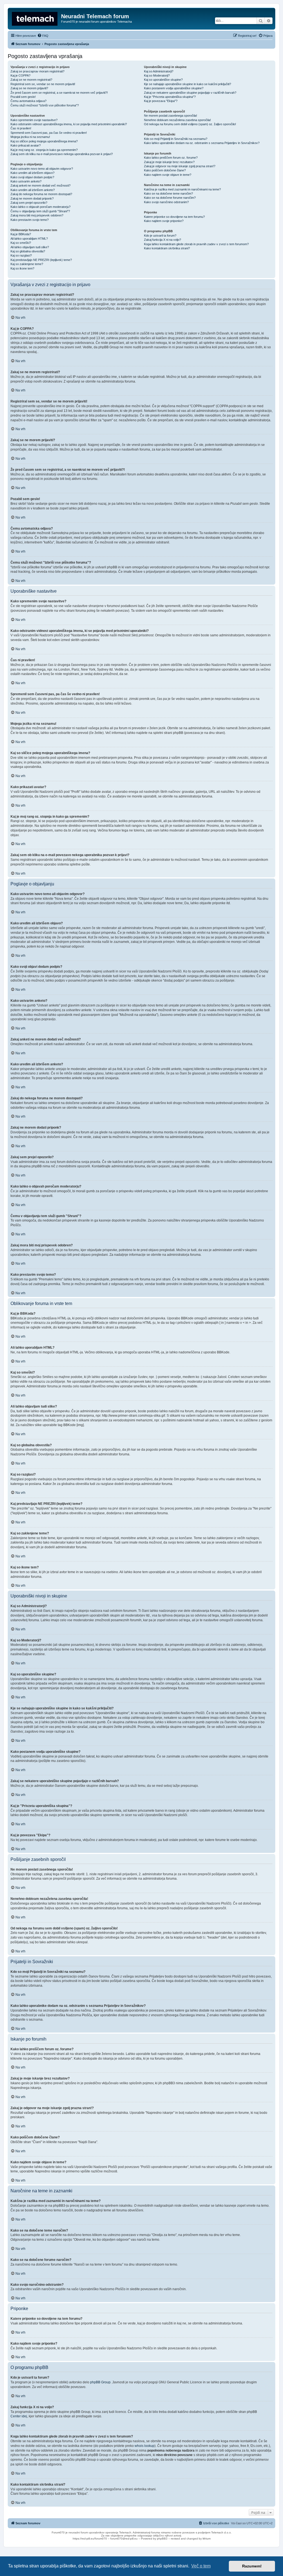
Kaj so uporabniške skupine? (163, 80)
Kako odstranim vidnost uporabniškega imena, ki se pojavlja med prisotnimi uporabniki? (69, 124)
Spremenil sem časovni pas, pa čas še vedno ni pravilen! (49, 133)
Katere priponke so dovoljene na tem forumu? (174, 217)
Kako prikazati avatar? (26, 145)
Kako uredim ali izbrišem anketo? (33, 190)
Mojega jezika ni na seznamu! (30, 137)
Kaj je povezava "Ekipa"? (161, 101)
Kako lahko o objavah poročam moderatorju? (40, 207)
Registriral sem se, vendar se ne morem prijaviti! (43, 84)
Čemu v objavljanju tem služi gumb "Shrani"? (40, 211)
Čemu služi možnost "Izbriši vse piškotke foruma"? (45, 105)
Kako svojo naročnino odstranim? (166, 202)
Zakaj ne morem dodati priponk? (32, 198)
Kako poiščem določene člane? (165, 170)
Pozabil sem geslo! (23, 97)
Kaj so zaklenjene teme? (27, 264)
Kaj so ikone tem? (22, 268)
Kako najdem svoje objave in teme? (168, 175)
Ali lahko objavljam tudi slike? (30, 247)
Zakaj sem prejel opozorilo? (29, 203)
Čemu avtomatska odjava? (28, 101)
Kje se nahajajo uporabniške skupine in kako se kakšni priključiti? (188, 84)
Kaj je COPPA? (20, 75)
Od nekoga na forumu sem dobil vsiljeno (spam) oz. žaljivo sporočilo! (190, 124)
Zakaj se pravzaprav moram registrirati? (37, 71)
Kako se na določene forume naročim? (170, 198)
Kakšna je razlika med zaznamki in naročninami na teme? (182, 189)
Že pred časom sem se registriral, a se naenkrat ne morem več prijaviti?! (59, 93)
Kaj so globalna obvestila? (28, 251)
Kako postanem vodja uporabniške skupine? (174, 88)
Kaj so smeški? (21, 243)
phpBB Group (100, 2382)
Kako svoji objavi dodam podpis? (32, 177)
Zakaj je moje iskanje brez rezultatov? (169, 162)
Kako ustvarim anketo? (26, 181)
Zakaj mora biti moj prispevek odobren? (37, 215)
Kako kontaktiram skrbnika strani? (167, 248)
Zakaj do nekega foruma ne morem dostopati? (41, 194)
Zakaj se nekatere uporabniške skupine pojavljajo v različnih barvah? (190, 93)
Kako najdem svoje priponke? (164, 221)
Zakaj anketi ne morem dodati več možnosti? (40, 185)
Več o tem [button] (201, 2566)
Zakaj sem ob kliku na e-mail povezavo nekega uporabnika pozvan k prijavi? (62, 154)
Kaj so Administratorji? (159, 71)
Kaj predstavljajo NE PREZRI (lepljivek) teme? (41, 260)
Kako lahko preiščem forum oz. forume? (171, 158)
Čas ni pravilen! (21, 128)
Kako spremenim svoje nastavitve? (34, 120)
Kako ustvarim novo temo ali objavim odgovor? (42, 169)
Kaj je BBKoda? (21, 234)
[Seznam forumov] (35, 18)
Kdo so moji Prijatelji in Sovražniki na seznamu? (176, 139)
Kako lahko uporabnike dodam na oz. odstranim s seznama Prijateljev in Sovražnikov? (202, 143)
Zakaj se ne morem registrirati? (31, 80)
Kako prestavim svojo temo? (30, 220)
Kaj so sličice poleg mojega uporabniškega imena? (44, 141)
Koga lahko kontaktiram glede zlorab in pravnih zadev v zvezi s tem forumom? (196, 244)
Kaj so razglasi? (21, 255)
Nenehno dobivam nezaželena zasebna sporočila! (177, 120)
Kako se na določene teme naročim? (168, 193)
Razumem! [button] (252, 2566)
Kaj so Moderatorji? (157, 75)
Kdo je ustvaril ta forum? (160, 236)
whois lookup (145, 2446)
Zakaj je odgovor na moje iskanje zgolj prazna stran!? (180, 166)
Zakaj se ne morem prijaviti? (29, 88)
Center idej (19, 2416)
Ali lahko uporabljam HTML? (29, 239)
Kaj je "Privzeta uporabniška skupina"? (170, 97)
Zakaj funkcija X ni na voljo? (163, 240)
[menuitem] (43, 36)
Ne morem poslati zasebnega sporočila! (171, 116)
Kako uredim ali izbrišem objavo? (32, 173)
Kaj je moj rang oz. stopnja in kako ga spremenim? (44, 150)
